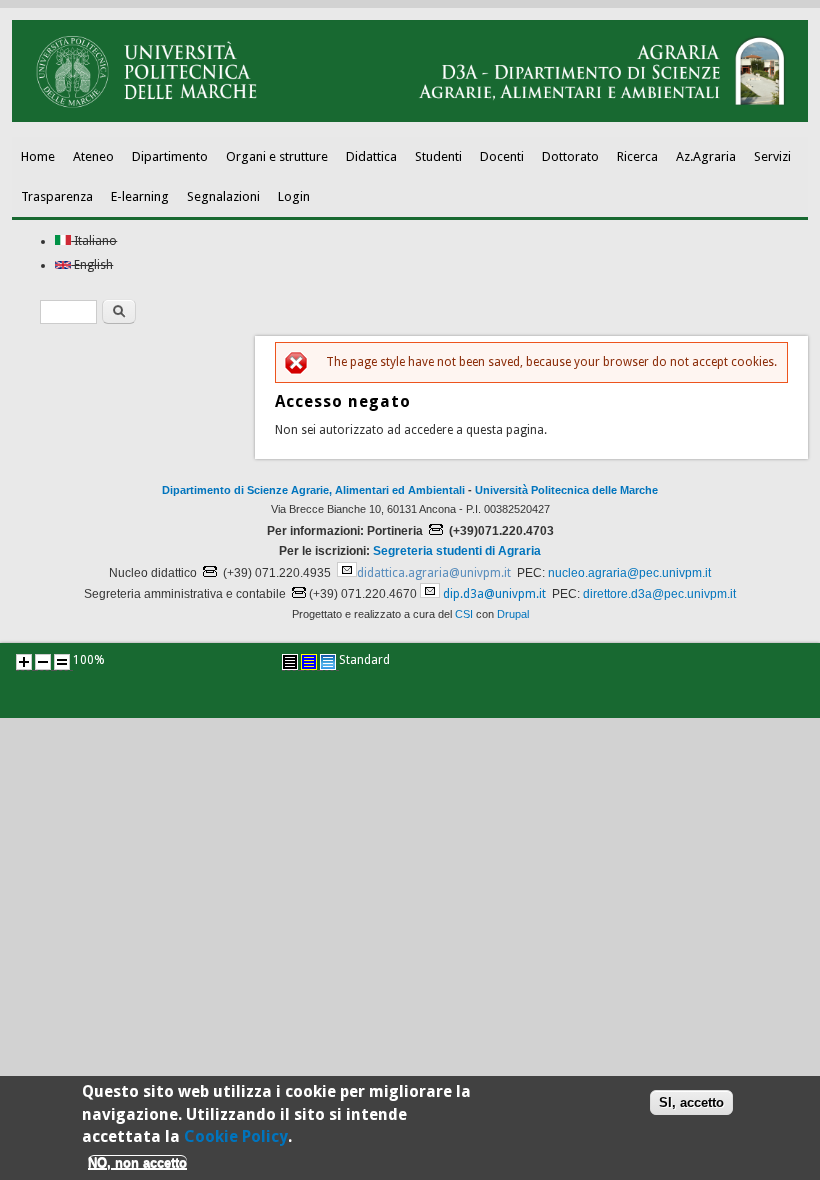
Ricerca (637, 156)
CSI (464, 614)
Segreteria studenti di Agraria (457, 551)
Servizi (772, 156)
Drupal (513, 614)
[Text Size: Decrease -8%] (43, 662)
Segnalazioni (223, 196)
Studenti (438, 156)
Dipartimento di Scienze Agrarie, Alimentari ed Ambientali (313, 490)
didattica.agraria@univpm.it (434, 573)
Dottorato (570, 156)
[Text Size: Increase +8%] (24, 662)
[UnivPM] (409, 118)
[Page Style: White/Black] (290, 662)
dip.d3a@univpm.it (494, 594)
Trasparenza (57, 196)
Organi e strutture (277, 156)
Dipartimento (170, 156)
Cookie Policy (236, 1136)
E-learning (140, 196)
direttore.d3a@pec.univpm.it (659, 594)
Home (38, 156)
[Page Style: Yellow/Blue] (309, 662)
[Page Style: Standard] (328, 662)
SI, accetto (691, 1102)
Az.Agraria (706, 156)
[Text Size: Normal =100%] (62, 662)
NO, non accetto (137, 1162)
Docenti (502, 156)
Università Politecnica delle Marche (566, 490)
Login (294, 196)
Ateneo (93, 156)
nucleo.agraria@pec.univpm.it (629, 573)
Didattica (371, 156)
